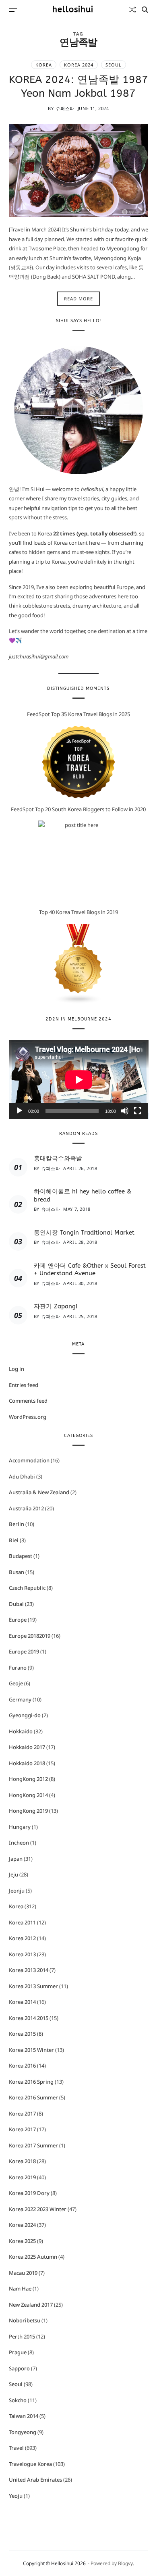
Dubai (16, 1604)
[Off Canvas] (13, 10)
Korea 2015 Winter (31, 2050)
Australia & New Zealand (39, 1492)
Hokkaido (21, 1731)
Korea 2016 (22, 2066)
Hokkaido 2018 (27, 1763)
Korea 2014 (22, 2002)
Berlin (17, 1524)
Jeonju (17, 1891)
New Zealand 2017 (31, 2305)
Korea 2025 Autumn (33, 2257)
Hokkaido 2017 (27, 1747)
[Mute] (125, 1111)
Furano (18, 1668)
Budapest (21, 1556)
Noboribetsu (25, 2320)
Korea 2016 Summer (33, 2097)
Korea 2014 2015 (29, 2018)
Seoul (114, 65)
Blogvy (125, 2563)
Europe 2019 (24, 1651)
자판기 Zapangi (56, 1306)
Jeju (13, 1874)
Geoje (16, 1683)
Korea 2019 (22, 2177)
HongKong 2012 (28, 1779)
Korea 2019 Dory (29, 2193)
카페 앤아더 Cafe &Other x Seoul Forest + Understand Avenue (90, 1270)
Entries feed (24, 1385)
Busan (17, 1572)
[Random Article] (132, 10)
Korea (44, 65)
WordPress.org (28, 1417)
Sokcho (18, 2400)
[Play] (19, 1111)
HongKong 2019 (28, 1811)
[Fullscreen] (138, 1111)
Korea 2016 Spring (31, 2082)
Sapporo (19, 2368)
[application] (79, 1080)
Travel (16, 2448)
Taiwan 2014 (24, 2416)
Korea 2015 (22, 2034)
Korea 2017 (22, 2114)
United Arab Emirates (35, 2480)
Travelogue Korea (30, 2464)
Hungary (20, 1827)
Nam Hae (20, 2289)
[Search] (145, 10)
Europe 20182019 (30, 1636)
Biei (14, 1540)
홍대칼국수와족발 (58, 1158)
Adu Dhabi (22, 1476)
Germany (20, 1699)
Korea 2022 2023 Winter (38, 2209)
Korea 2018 (22, 2161)
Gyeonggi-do (25, 1715)
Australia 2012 (26, 1508)
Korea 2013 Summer (33, 1986)
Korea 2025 (22, 2241)
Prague (18, 2352)
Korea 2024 (79, 65)
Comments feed (28, 1401)
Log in (17, 1369)
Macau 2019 (23, 2273)
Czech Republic (27, 1588)
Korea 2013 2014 (29, 1970)
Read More (78, 299)
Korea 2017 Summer (33, 2145)
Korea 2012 (22, 1938)
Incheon (19, 1843)
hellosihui (73, 10)
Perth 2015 (22, 2337)
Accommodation (29, 1460)
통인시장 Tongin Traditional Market (84, 1233)
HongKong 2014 (28, 1795)
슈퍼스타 (65, 108)
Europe (18, 1620)
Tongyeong (23, 2432)
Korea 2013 (22, 1954)
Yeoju (16, 2496)
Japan (16, 1859)
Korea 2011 (22, 1922)
